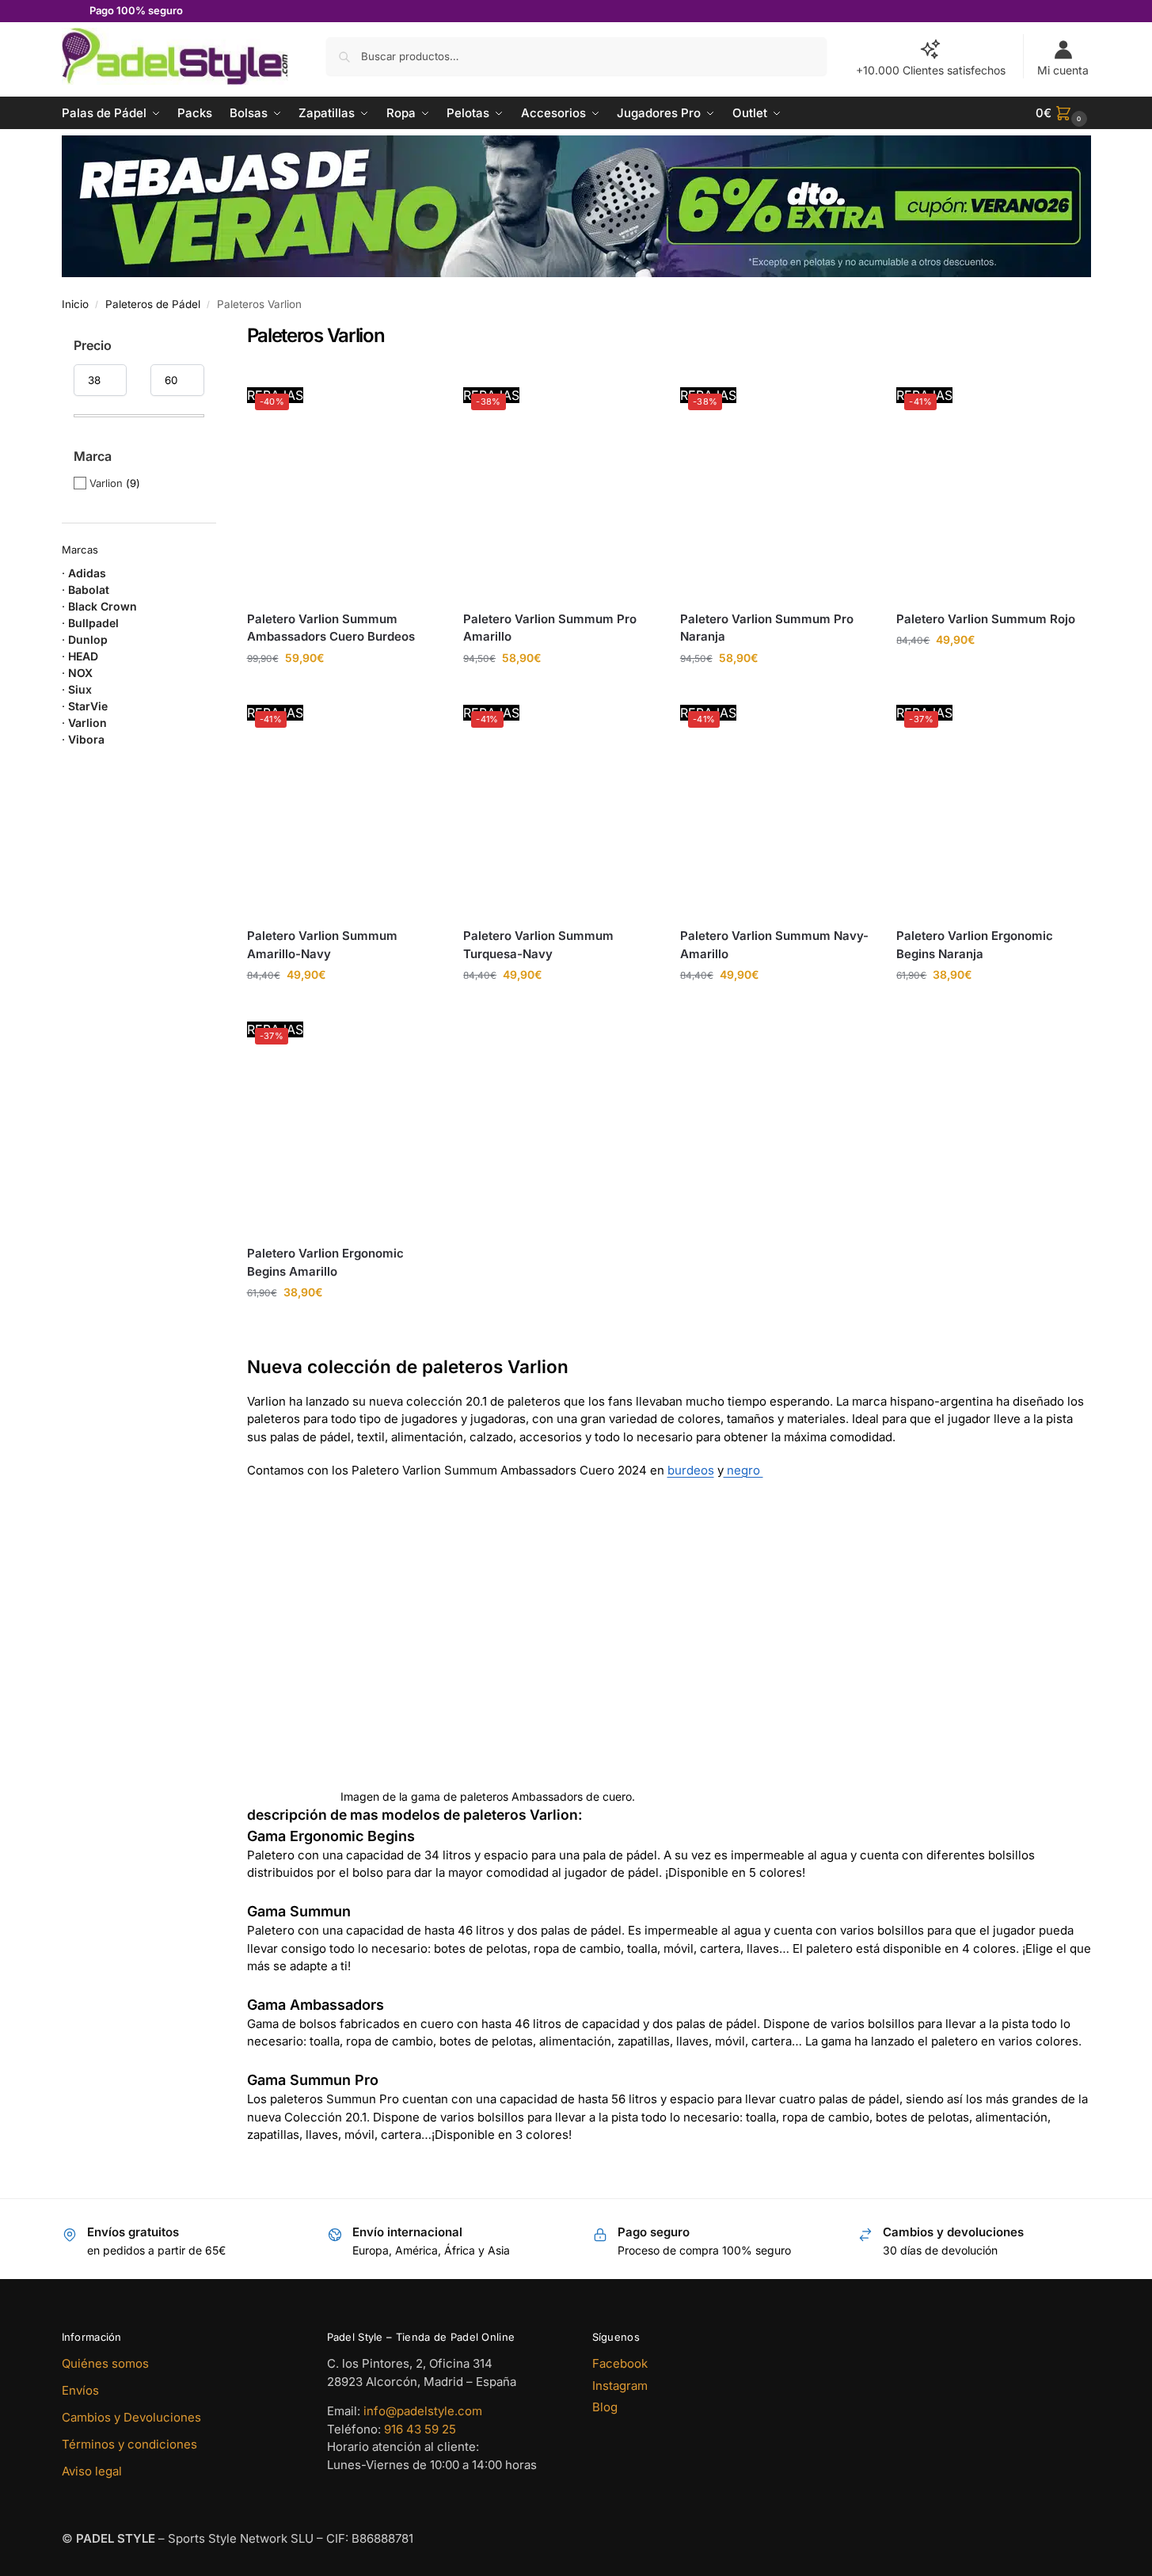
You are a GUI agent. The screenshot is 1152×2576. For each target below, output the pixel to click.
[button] (1063, 113)
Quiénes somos (105, 2363)
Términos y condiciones (129, 2444)
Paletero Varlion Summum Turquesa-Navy (538, 945)
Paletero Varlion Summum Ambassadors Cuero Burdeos (331, 628)
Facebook (620, 2363)
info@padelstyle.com (423, 2411)
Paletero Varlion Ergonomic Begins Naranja (975, 945)
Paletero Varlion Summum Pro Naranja (767, 628)
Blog (605, 2407)
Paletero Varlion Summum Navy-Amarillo (774, 945)
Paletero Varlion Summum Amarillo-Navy (322, 945)
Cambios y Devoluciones (131, 2417)
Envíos (80, 2390)
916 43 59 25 (420, 2429)
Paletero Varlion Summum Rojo (986, 619)
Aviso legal (92, 2471)
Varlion (106, 483)
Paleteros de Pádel (153, 304)
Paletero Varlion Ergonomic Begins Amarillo (325, 1262)
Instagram (620, 2386)
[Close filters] (221, 335)
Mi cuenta (1063, 70)
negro (743, 1470)
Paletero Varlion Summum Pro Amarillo (550, 628)
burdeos (691, 1470)
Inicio (75, 304)
